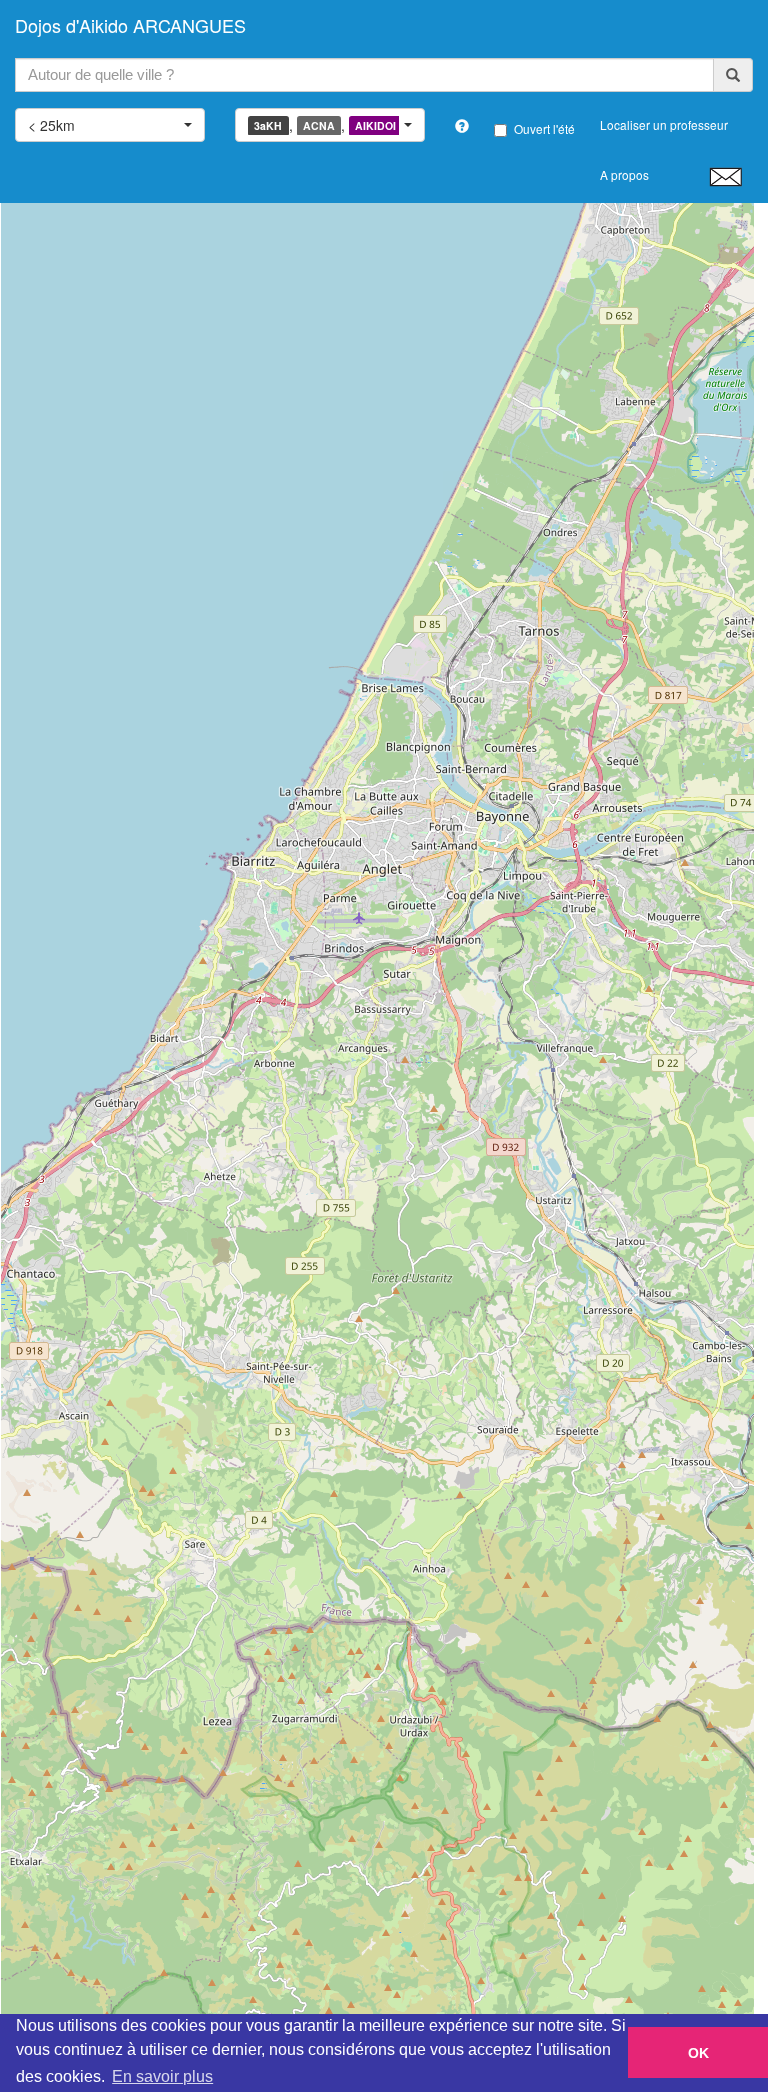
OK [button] (698, 2053)
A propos (624, 174)
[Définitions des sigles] (462, 126)
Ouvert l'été (544, 128)
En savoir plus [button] (162, 2076)
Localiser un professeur (664, 124)
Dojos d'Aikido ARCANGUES (130, 25)
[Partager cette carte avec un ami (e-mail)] (725, 176)
